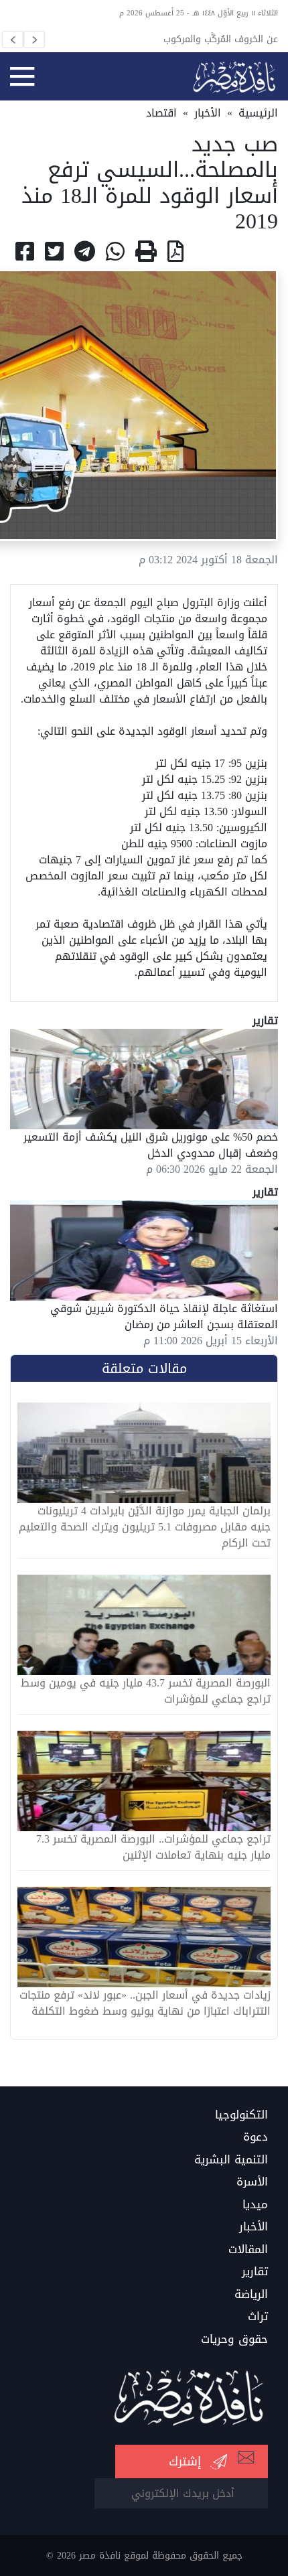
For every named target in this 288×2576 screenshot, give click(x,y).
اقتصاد (161, 113)
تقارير (255, 2272)
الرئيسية (258, 113)
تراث (258, 2317)
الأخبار (208, 113)
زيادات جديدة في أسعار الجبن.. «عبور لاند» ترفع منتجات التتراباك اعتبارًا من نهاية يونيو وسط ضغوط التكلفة (145, 2003)
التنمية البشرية (231, 2160)
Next (34, 40)
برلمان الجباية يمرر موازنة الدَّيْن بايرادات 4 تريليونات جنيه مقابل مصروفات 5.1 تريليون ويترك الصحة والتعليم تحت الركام (145, 1527)
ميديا (255, 2205)
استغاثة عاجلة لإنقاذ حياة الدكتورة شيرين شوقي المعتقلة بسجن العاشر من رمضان (164, 1316)
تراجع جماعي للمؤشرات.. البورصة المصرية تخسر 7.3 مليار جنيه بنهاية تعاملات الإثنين (153, 1847)
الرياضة (251, 2295)
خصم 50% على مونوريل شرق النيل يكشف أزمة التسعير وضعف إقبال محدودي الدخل (151, 1145)
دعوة (256, 2137)
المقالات (248, 2250)
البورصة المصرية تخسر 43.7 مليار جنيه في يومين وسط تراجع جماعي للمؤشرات (146, 1691)
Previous (13, 40)
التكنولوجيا (241, 2115)
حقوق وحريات (234, 2340)
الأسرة (252, 2182)
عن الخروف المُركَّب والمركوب (221, 39)
